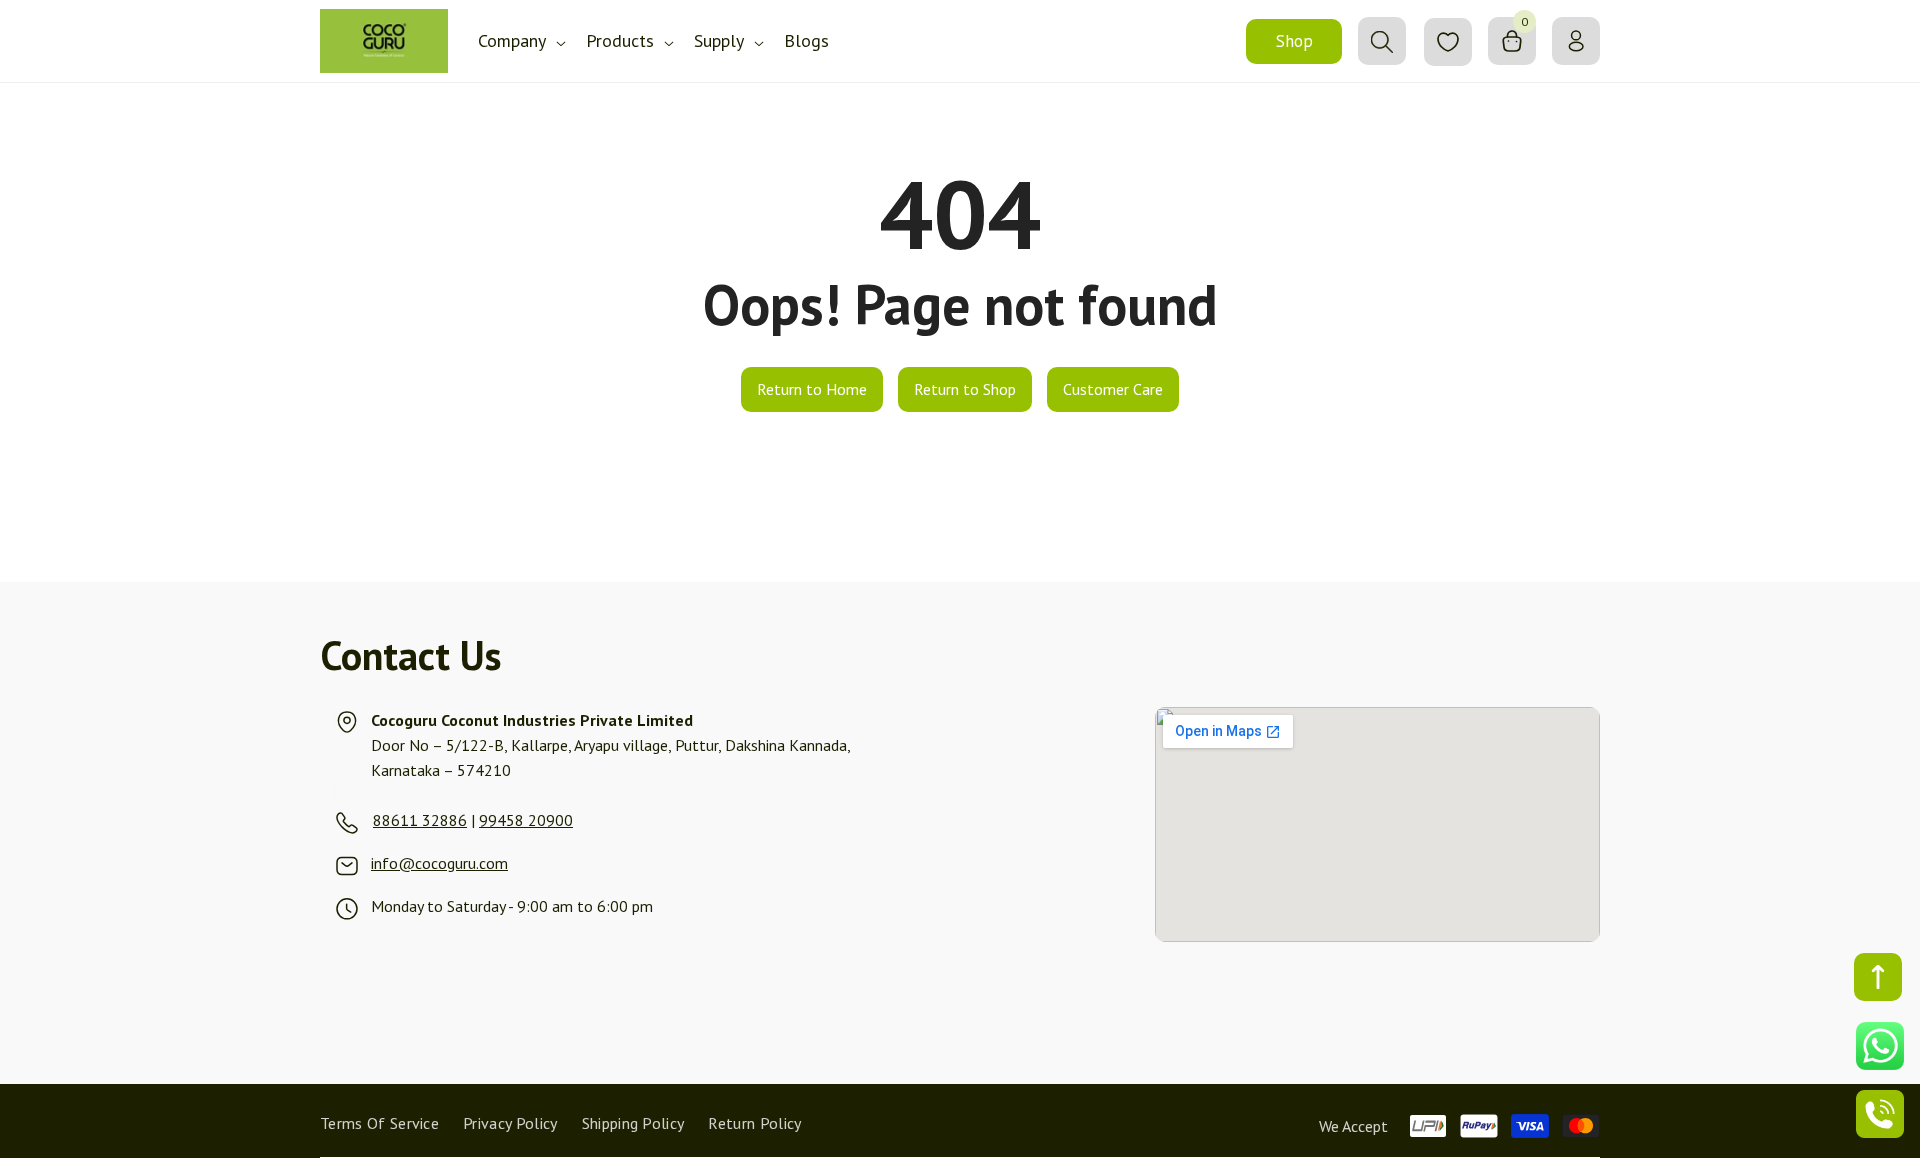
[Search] (1382, 41)
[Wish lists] (1448, 42)
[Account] (1576, 41)
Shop (1294, 41)
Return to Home (812, 389)
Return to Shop (965, 389)
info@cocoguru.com (439, 863)
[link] (372, 820)
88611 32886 (420, 820)
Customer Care (1113, 389)
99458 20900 (526, 820)
